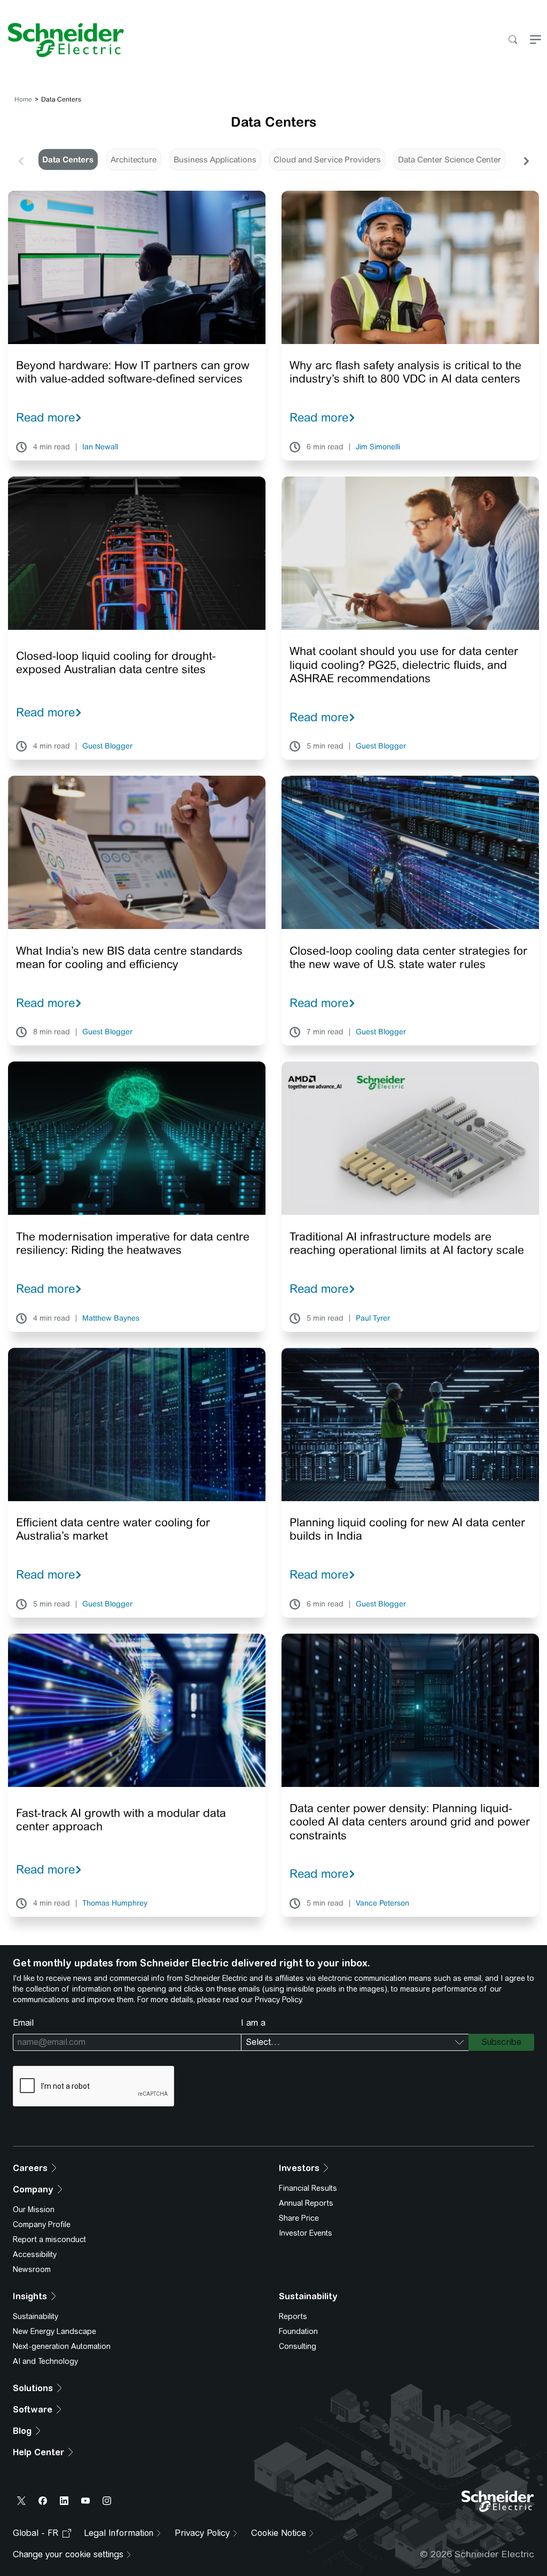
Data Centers (68, 159)
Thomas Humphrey (115, 1903)
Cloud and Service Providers (327, 159)
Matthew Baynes (111, 1318)
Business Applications (215, 159)
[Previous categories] (21, 160)
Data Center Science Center (450, 159)
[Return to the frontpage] (62, 40)
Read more (45, 417)
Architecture (134, 159)
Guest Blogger (107, 746)
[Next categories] (526, 160)
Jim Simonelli (378, 447)
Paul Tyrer (373, 1318)
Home (23, 99)
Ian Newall (100, 447)
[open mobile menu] (536, 40)
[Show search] (513, 40)
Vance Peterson (382, 1903)
